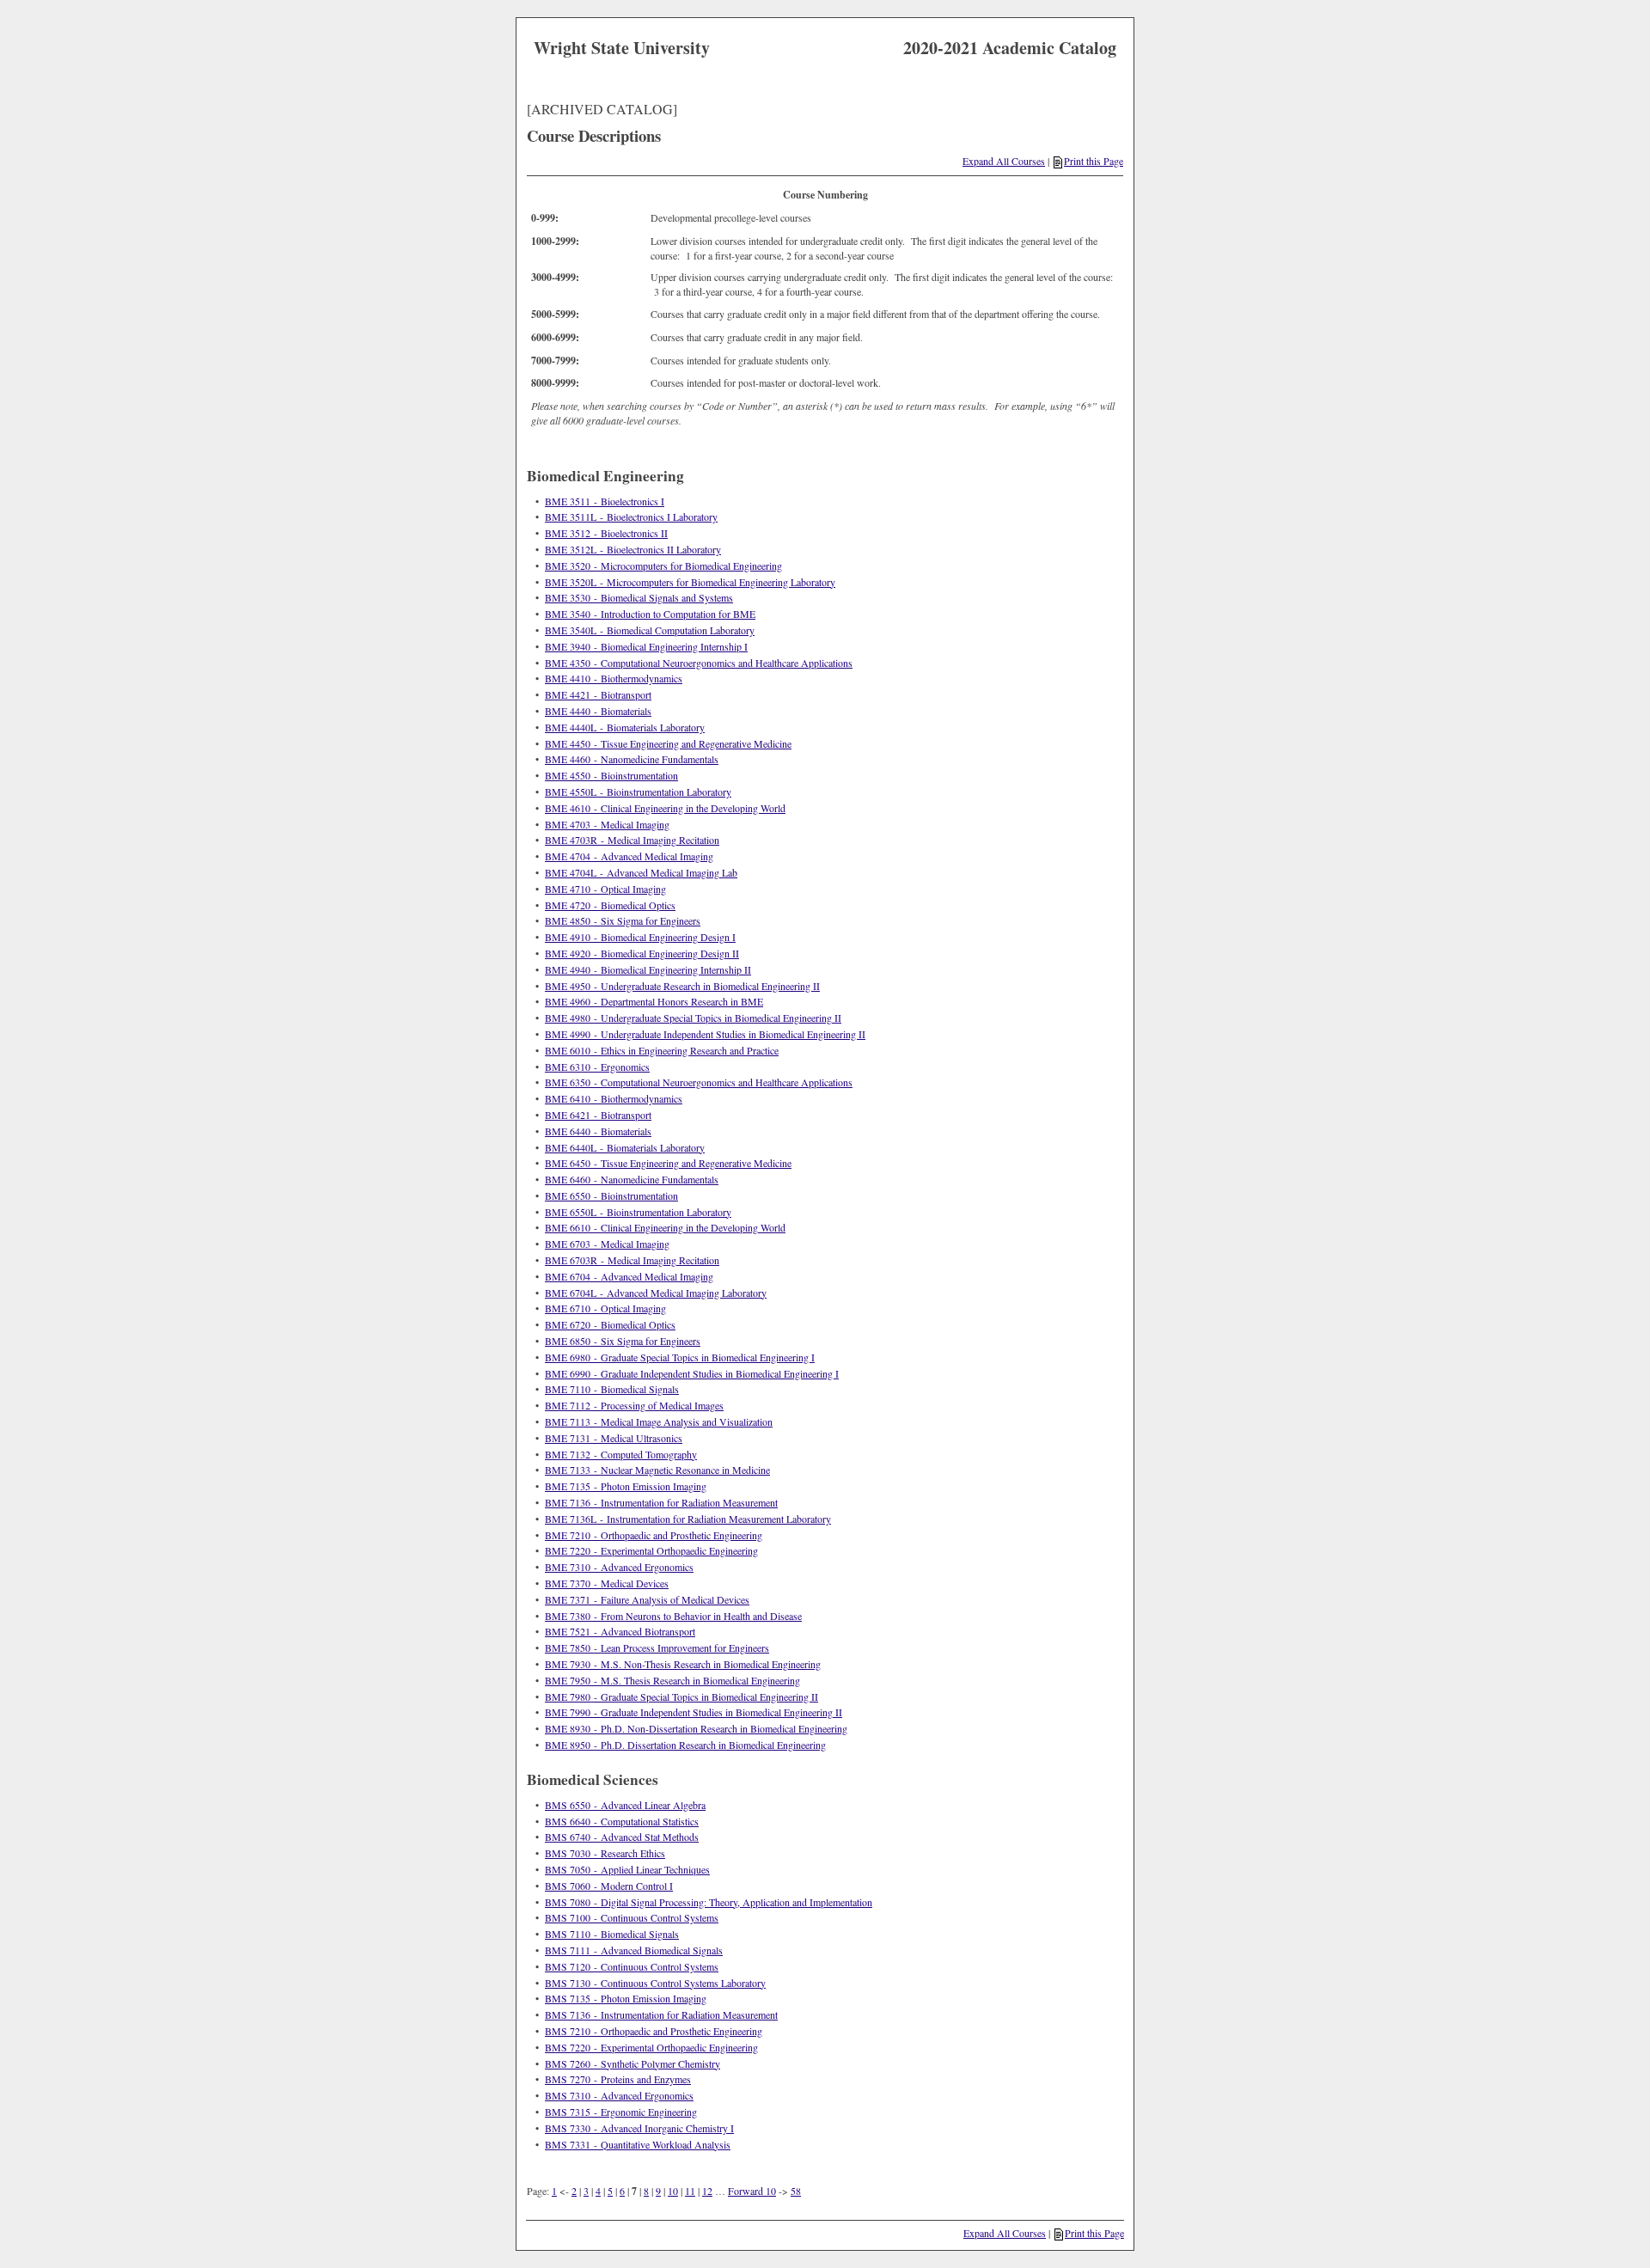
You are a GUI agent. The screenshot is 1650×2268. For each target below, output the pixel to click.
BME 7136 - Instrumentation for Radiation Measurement (661, 1502)
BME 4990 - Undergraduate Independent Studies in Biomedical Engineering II (705, 1034)
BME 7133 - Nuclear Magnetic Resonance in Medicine (657, 1470)
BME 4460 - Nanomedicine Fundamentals (632, 759)
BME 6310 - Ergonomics (597, 1067)
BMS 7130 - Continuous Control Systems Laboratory (655, 1983)
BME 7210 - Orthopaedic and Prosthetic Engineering (654, 1535)
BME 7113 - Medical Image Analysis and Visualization (659, 1421)
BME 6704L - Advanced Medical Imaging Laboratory (656, 1293)
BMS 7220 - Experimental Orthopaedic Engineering (651, 2047)
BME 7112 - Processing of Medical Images (634, 1405)
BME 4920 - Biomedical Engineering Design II (642, 953)
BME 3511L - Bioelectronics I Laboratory (631, 517)
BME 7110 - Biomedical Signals (612, 1389)
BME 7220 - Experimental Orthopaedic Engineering (651, 1550)
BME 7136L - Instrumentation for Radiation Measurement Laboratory (688, 1519)
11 (690, 2191)
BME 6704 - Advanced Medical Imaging (629, 1276)
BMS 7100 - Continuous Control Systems (632, 1917)
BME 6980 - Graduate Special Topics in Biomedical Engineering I (680, 1357)
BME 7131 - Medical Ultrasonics (614, 1438)
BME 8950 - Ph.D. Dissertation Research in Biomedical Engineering (685, 1745)
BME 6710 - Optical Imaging (605, 1308)
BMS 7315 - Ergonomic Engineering (621, 2112)
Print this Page (1094, 161)
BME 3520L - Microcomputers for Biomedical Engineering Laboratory (690, 582)
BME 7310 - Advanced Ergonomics (619, 1567)
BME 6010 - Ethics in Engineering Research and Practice (662, 1050)
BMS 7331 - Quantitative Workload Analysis (638, 2144)
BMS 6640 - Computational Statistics (622, 1821)
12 (707, 2191)
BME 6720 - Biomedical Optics (610, 1324)
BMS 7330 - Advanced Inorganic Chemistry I (639, 2128)
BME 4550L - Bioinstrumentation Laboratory (638, 792)
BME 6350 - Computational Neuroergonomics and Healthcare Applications (699, 1082)
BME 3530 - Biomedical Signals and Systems (639, 597)
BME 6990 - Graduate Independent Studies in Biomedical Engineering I (692, 1373)
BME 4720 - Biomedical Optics (610, 905)
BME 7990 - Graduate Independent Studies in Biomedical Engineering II (694, 1712)
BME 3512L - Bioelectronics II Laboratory (633, 549)
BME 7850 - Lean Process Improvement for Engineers (657, 1648)
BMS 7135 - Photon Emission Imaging (626, 1998)
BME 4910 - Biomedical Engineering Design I (640, 937)
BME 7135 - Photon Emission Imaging (626, 1486)
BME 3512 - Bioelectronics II (606, 533)
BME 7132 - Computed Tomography (621, 1454)
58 (796, 2191)
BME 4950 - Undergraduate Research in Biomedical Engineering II (682, 986)
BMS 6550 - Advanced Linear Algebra (625, 1805)
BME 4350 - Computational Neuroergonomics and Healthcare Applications (699, 663)
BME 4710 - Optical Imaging (605, 889)
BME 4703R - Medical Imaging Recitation (632, 840)
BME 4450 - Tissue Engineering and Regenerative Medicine (668, 743)
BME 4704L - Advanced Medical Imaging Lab (641, 872)
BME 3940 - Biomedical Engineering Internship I (646, 646)
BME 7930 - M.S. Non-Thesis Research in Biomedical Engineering (683, 1664)
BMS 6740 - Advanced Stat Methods (622, 1837)
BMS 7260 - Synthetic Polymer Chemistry (632, 2063)
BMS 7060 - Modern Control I (609, 1886)
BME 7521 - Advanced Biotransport (620, 1631)
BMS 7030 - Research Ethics (605, 1853)
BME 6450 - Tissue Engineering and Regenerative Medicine (668, 1163)
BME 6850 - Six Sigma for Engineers (623, 1341)
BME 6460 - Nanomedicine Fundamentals (632, 1179)
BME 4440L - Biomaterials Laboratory (625, 727)
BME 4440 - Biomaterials (598, 711)
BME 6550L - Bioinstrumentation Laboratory (638, 1212)
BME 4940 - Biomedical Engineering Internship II (648, 969)
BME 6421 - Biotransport (598, 1115)
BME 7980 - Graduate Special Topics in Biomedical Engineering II (681, 1696)
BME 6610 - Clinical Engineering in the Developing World (665, 1227)
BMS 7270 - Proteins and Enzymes (618, 2079)
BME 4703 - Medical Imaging (607, 824)
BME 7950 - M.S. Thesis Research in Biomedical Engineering (672, 1680)
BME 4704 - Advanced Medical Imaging (629, 856)
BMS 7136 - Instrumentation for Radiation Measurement (661, 2014)
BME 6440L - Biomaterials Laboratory (625, 1147)
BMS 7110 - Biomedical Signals (612, 1934)
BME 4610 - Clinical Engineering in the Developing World (665, 808)
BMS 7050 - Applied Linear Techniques (627, 1869)
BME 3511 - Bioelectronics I (605, 501)
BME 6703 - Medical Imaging (607, 1244)
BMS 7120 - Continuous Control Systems (632, 1966)
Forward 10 (752, 2191)
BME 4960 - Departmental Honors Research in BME (654, 1001)
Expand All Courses (1004, 161)
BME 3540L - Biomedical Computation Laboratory (650, 630)
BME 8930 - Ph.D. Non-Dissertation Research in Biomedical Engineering (696, 1728)
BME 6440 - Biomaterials (598, 1131)
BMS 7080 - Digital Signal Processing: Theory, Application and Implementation (709, 1902)
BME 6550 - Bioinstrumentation (611, 1195)
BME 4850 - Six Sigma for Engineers (623, 920)
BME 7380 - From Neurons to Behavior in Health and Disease (673, 1616)
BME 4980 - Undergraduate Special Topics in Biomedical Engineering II (693, 1018)
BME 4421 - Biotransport (598, 694)
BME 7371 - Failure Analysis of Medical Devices (647, 1599)
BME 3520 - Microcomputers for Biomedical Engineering (663, 565)
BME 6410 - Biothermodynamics (614, 1098)
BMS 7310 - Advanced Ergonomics (619, 2095)
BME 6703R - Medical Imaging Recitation (632, 1260)
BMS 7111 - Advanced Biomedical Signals (634, 1950)
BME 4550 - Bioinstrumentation (611, 775)
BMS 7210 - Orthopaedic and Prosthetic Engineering (654, 2031)
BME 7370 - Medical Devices (607, 1583)
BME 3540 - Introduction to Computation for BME (650, 614)
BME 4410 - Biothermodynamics (614, 678)
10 (673, 2191)
